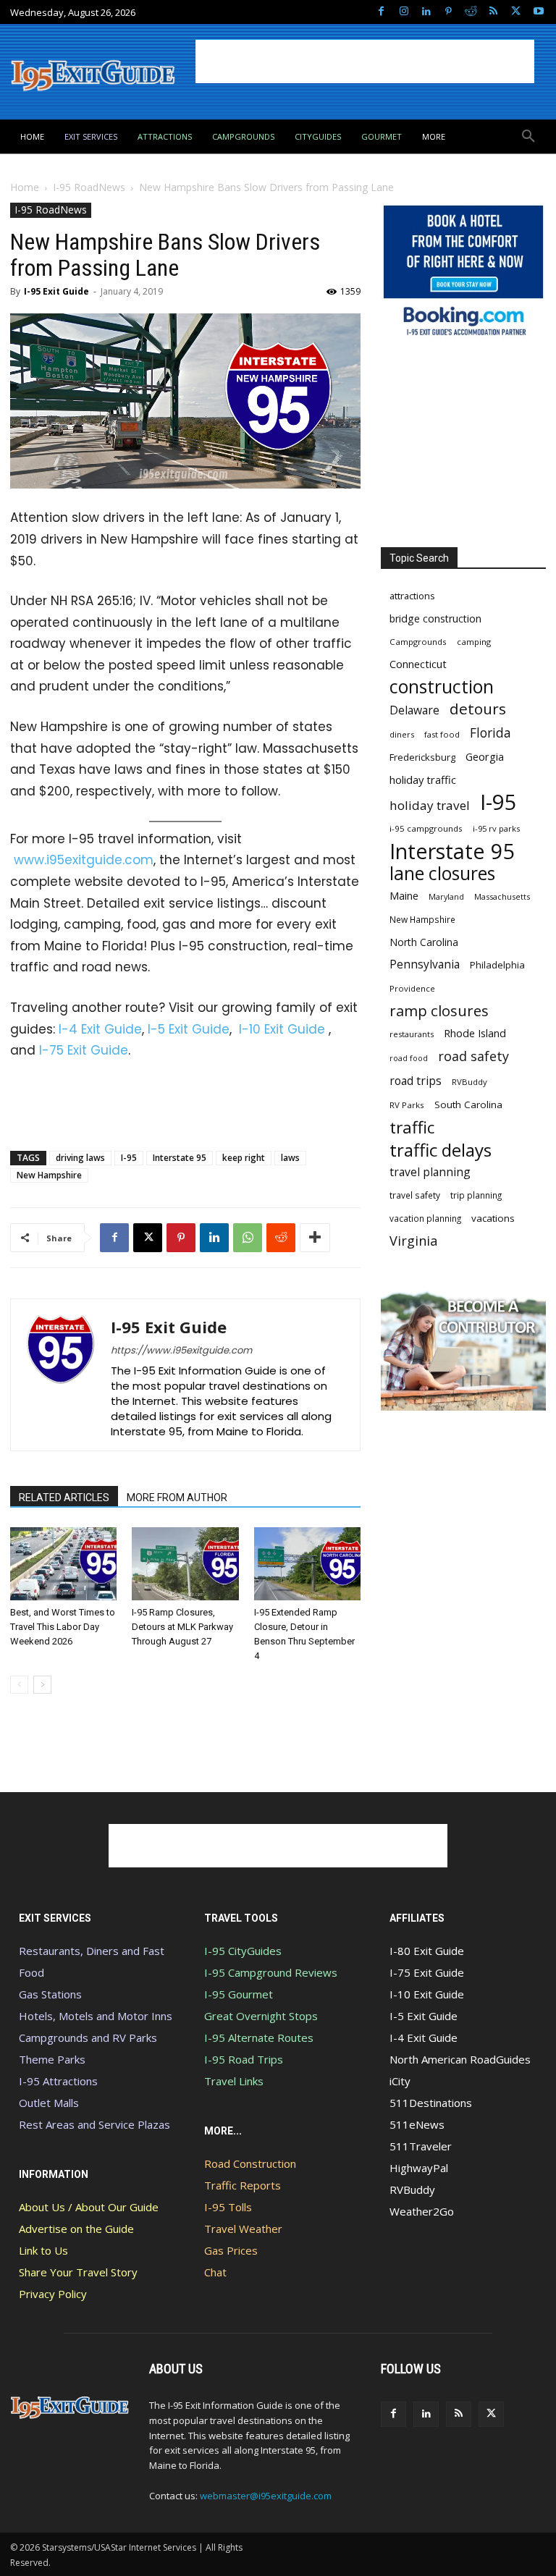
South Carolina (468, 1105)
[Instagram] (404, 12)
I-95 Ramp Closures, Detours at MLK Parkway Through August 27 (182, 1627)
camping (474, 642)
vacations (493, 1218)
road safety (473, 1056)
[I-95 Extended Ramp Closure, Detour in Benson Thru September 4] (307, 1564)
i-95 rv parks (496, 828)
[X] (516, 12)
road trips (416, 1081)
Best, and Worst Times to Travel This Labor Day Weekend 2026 (63, 1627)
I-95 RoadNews (89, 187)
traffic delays (441, 1150)
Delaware (414, 710)
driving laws (80, 1158)
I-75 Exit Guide (84, 1050)
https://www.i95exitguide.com (181, 1350)
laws (290, 1158)
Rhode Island (475, 1033)
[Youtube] (538, 12)
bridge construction (435, 618)
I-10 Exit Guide (282, 1029)
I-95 (129, 1158)
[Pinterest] (448, 12)
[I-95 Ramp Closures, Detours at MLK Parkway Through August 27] (185, 1564)
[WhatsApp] (248, 1238)
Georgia (485, 756)
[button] (528, 137)
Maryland (446, 896)
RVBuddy (469, 1082)
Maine (404, 896)
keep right (244, 1158)
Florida (490, 733)
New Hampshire (49, 1175)
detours (478, 709)
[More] (315, 1238)
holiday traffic (423, 780)
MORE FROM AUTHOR (177, 1498)
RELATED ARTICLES (64, 1498)
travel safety (415, 1195)
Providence (412, 988)
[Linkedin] (426, 12)
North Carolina (424, 942)
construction (442, 687)
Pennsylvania (425, 964)
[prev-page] (19, 1685)
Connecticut (418, 664)
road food (409, 1058)
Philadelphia (497, 965)
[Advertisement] (365, 62)
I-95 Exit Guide (56, 291)
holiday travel (430, 805)
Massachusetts (502, 896)
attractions (412, 596)
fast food (442, 734)
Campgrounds (418, 642)
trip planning (476, 1195)
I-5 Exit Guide (189, 1029)
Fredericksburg (422, 757)
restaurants (412, 1034)
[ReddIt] (281, 1238)
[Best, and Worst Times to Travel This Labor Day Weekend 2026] (63, 1564)
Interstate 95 (180, 1158)
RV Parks (407, 1105)
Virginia (413, 1241)
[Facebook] (381, 12)
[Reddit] (471, 12)
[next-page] (42, 1685)
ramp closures (439, 1011)
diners (402, 734)
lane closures (442, 873)
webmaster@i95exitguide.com (266, 2496)
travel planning (430, 1172)
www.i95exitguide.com (84, 860)
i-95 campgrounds (426, 828)
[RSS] (493, 12)
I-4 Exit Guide (100, 1029)
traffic (412, 1127)
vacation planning (425, 1218)
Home (25, 187)
